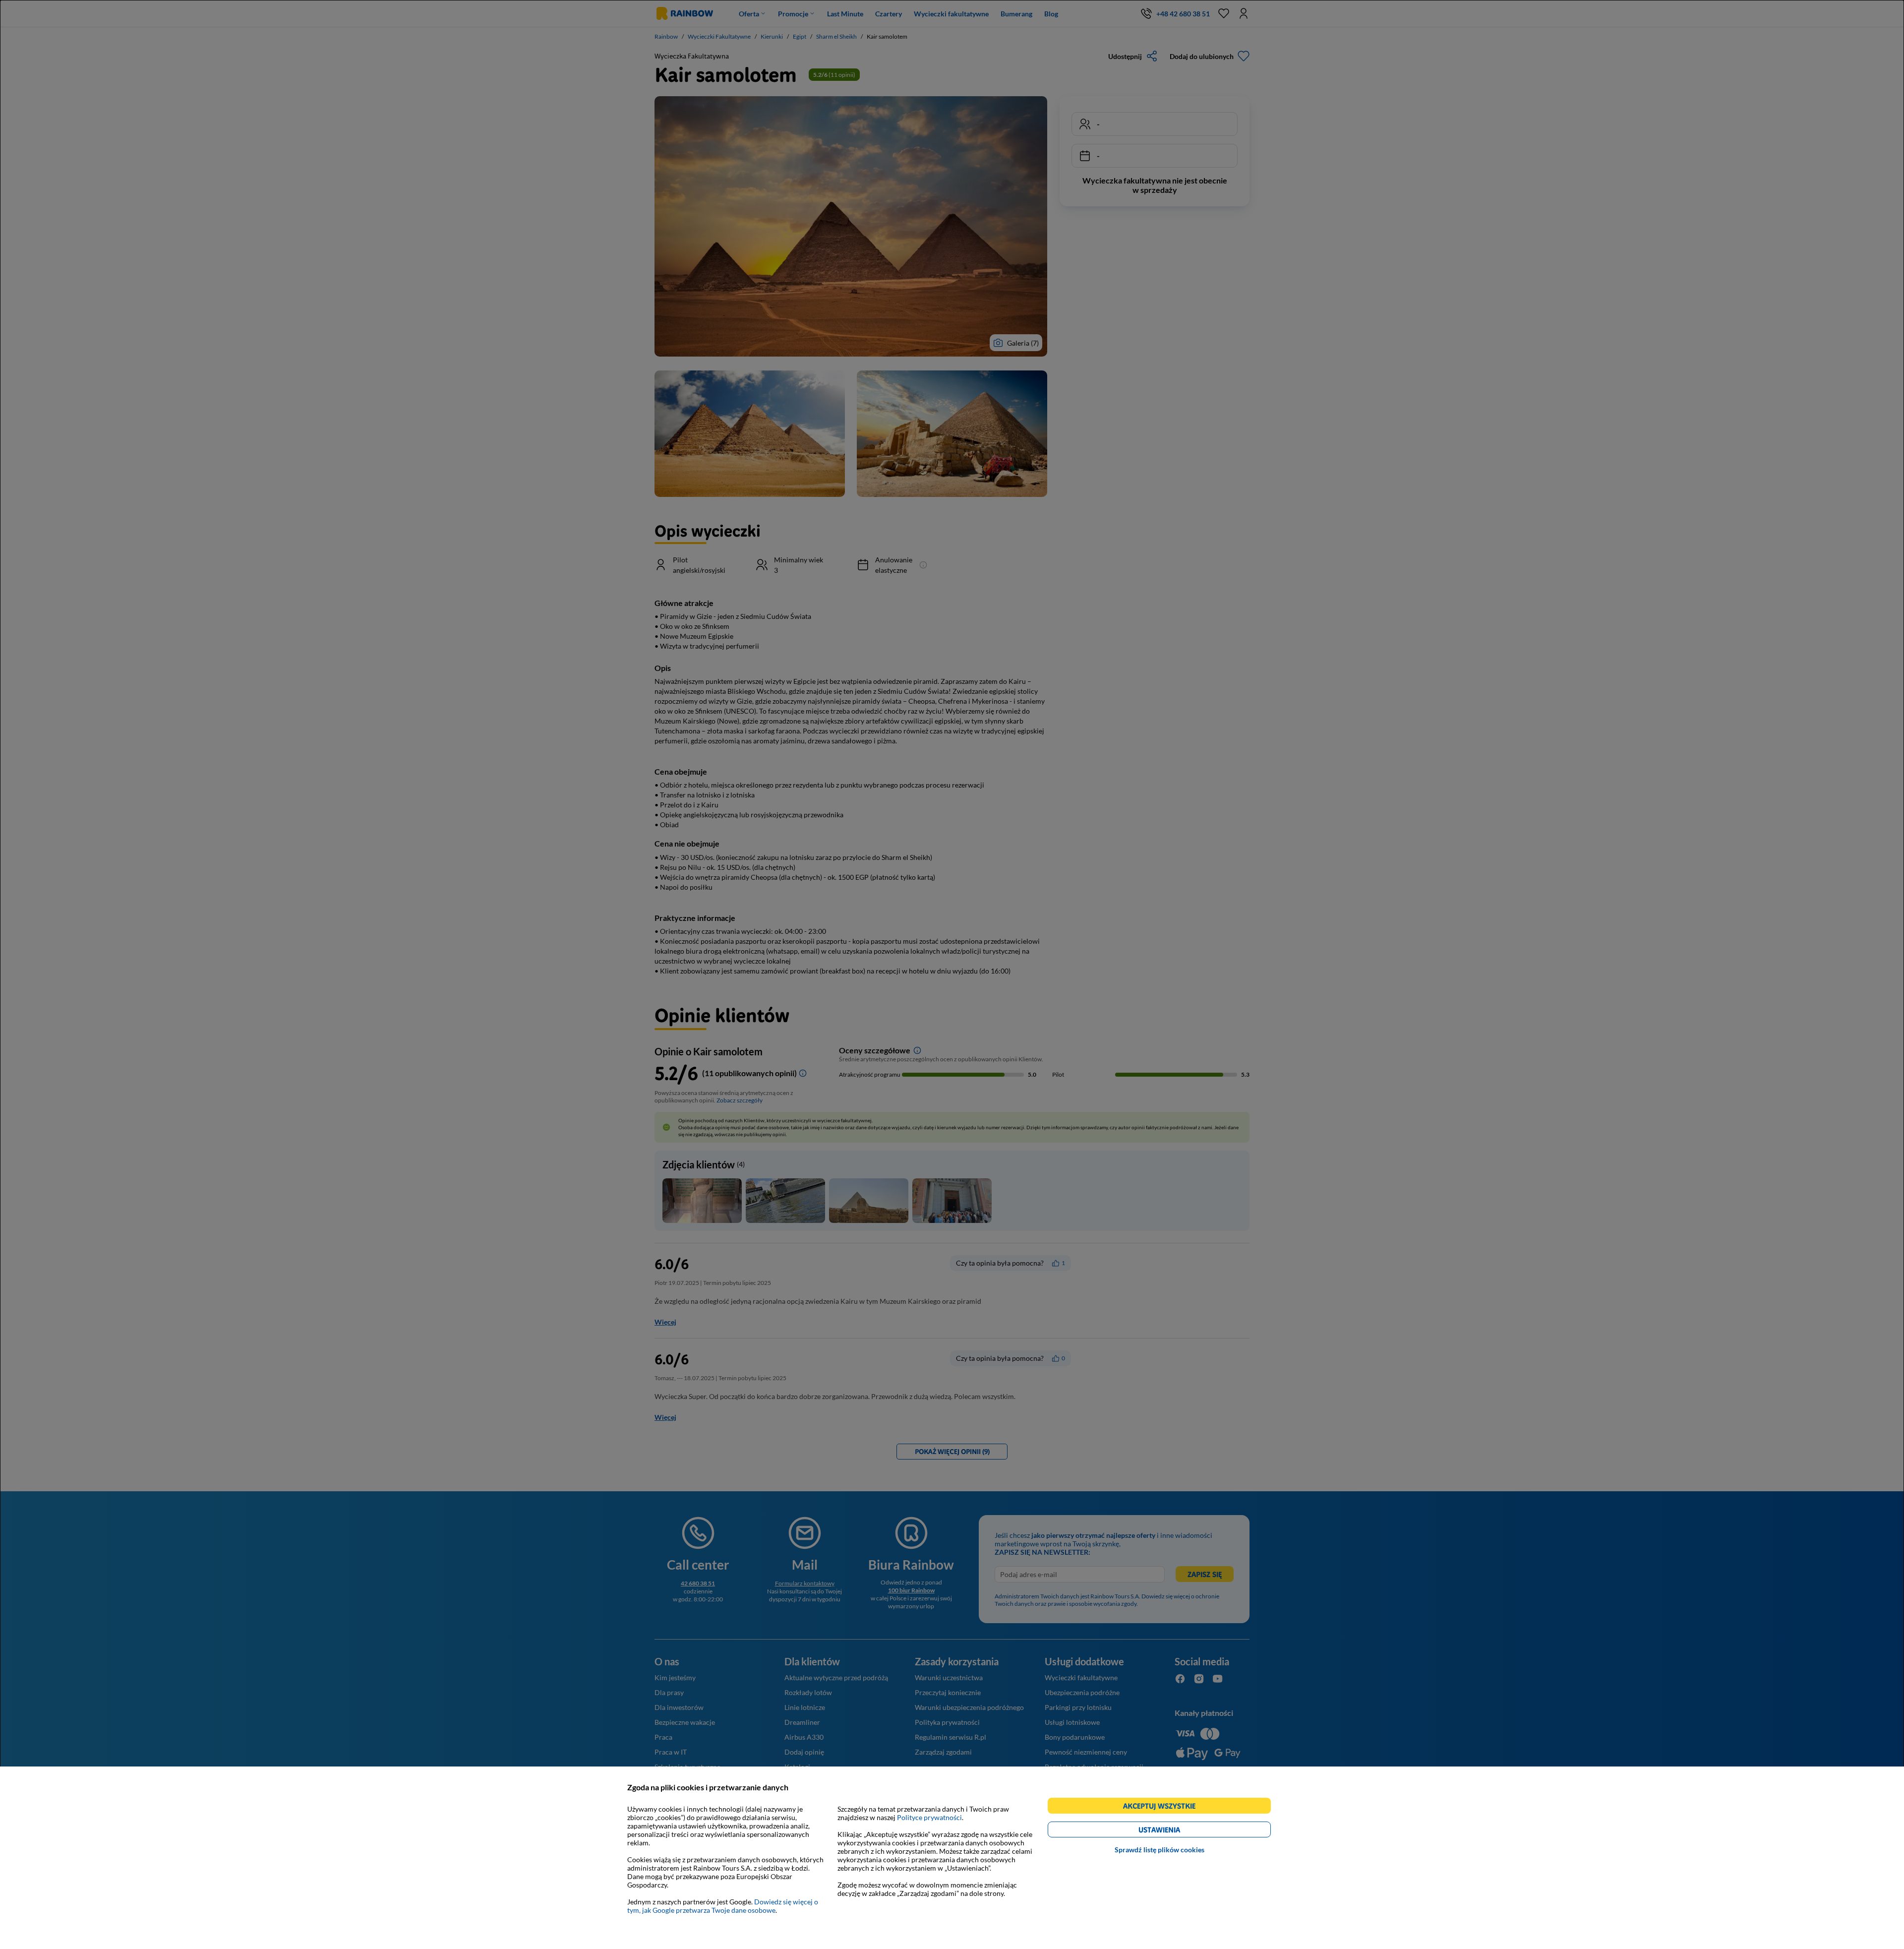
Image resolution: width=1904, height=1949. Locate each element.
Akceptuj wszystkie (1163, 1807)
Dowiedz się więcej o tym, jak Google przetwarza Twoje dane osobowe (723, 1906)
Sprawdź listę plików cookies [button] (1160, 1850)
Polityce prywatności (929, 1817)
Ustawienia (1176, 1831)
